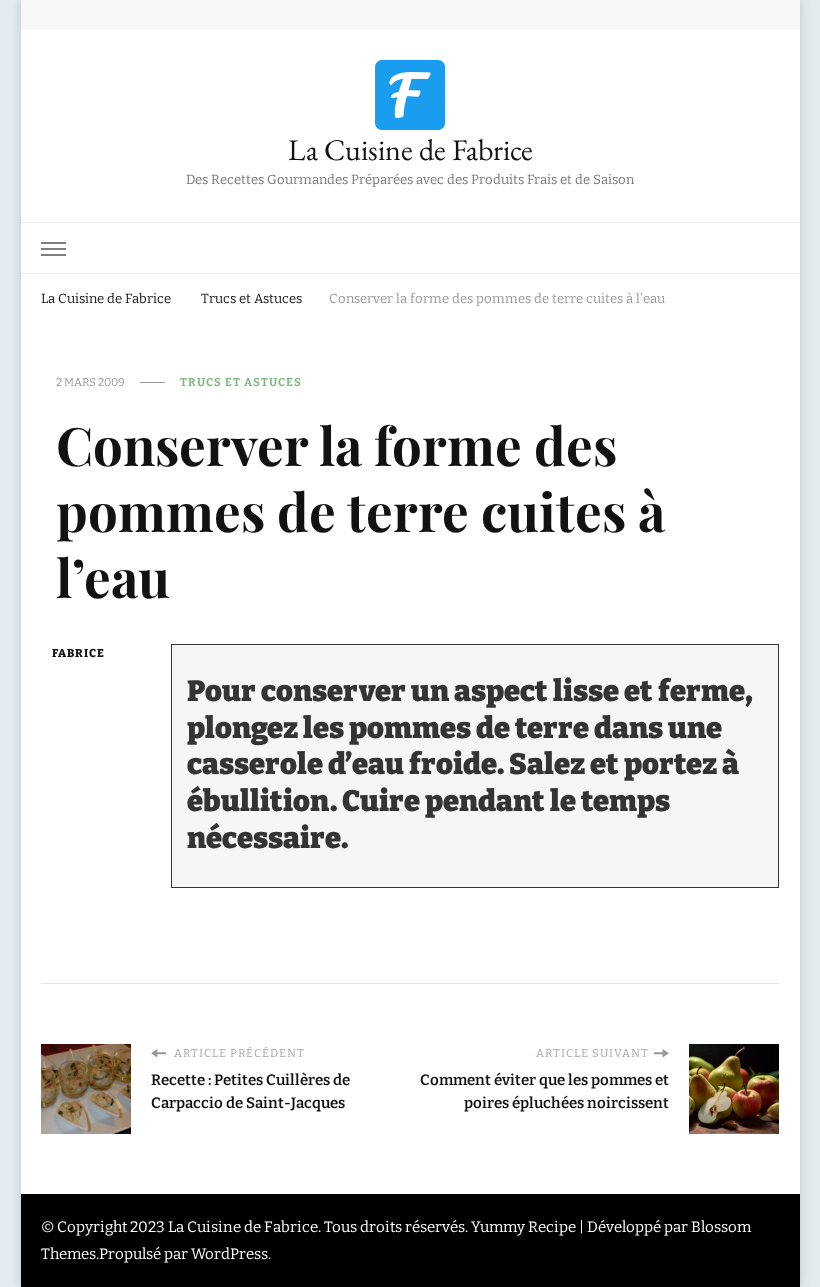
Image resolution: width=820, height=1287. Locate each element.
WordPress (229, 1254)
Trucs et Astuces (241, 382)
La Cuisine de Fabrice (410, 149)
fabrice (78, 653)
